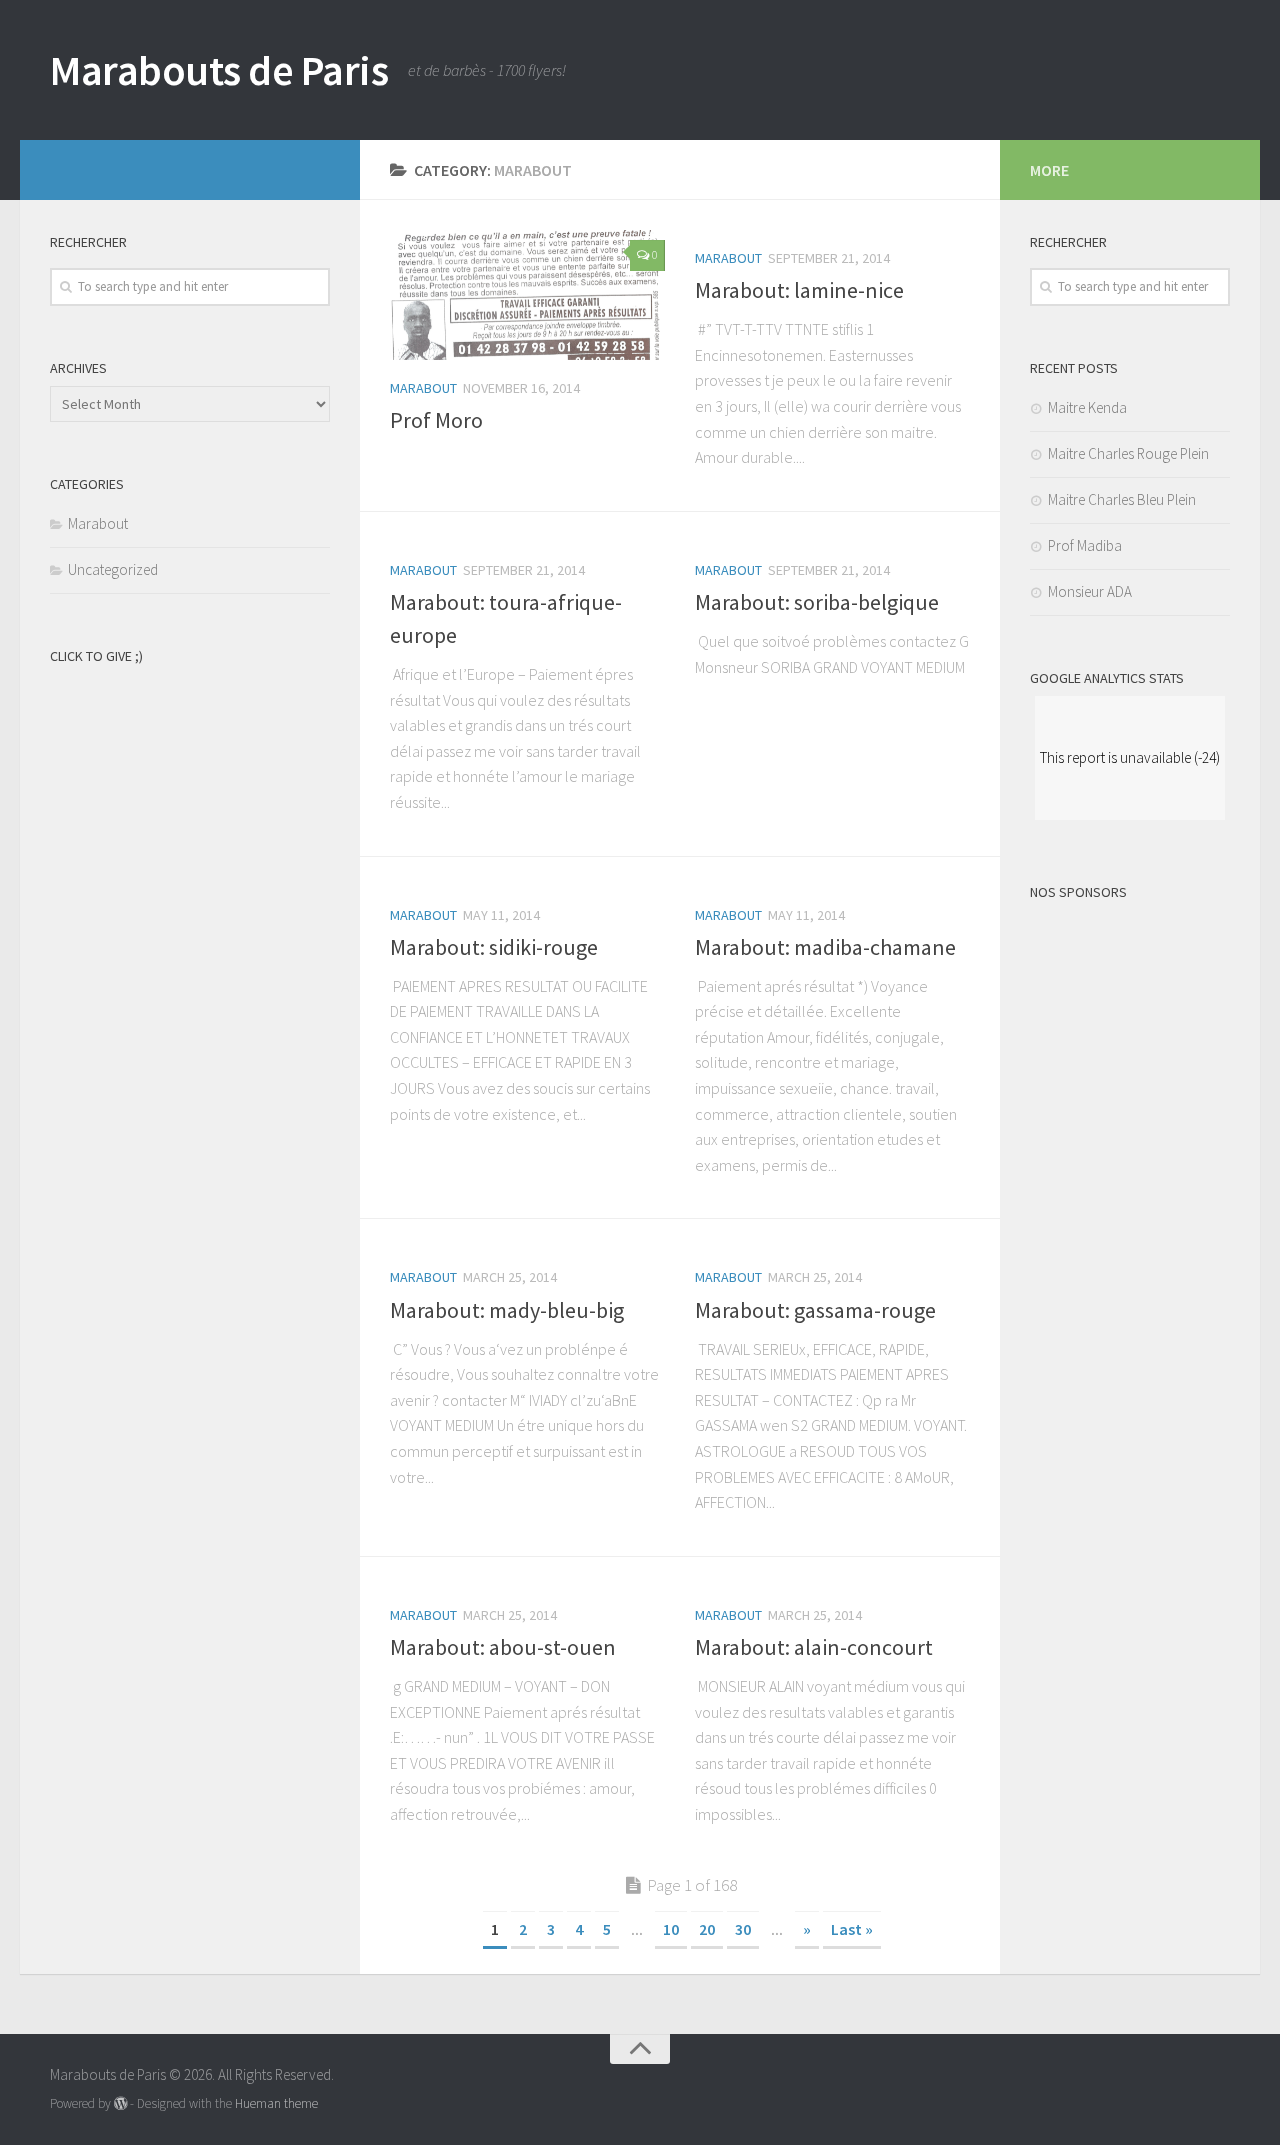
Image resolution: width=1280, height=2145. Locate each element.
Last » (852, 1929)
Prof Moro (436, 420)
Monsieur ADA (1090, 591)
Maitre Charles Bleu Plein (1122, 499)
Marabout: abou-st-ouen (503, 1647)
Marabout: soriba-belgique (817, 602)
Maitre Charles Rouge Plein (1128, 453)
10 (671, 1929)
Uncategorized (113, 569)
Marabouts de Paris (219, 70)
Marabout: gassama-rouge (815, 1310)
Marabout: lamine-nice (799, 290)
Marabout (423, 388)
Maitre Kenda (1087, 407)
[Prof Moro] (527, 295)
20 (707, 1929)
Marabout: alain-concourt (814, 1647)
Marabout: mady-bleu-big (507, 1310)
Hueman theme (276, 2103)
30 (743, 1929)
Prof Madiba (1085, 545)
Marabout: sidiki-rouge (494, 947)
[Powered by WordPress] (120, 2103)
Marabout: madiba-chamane (825, 947)
